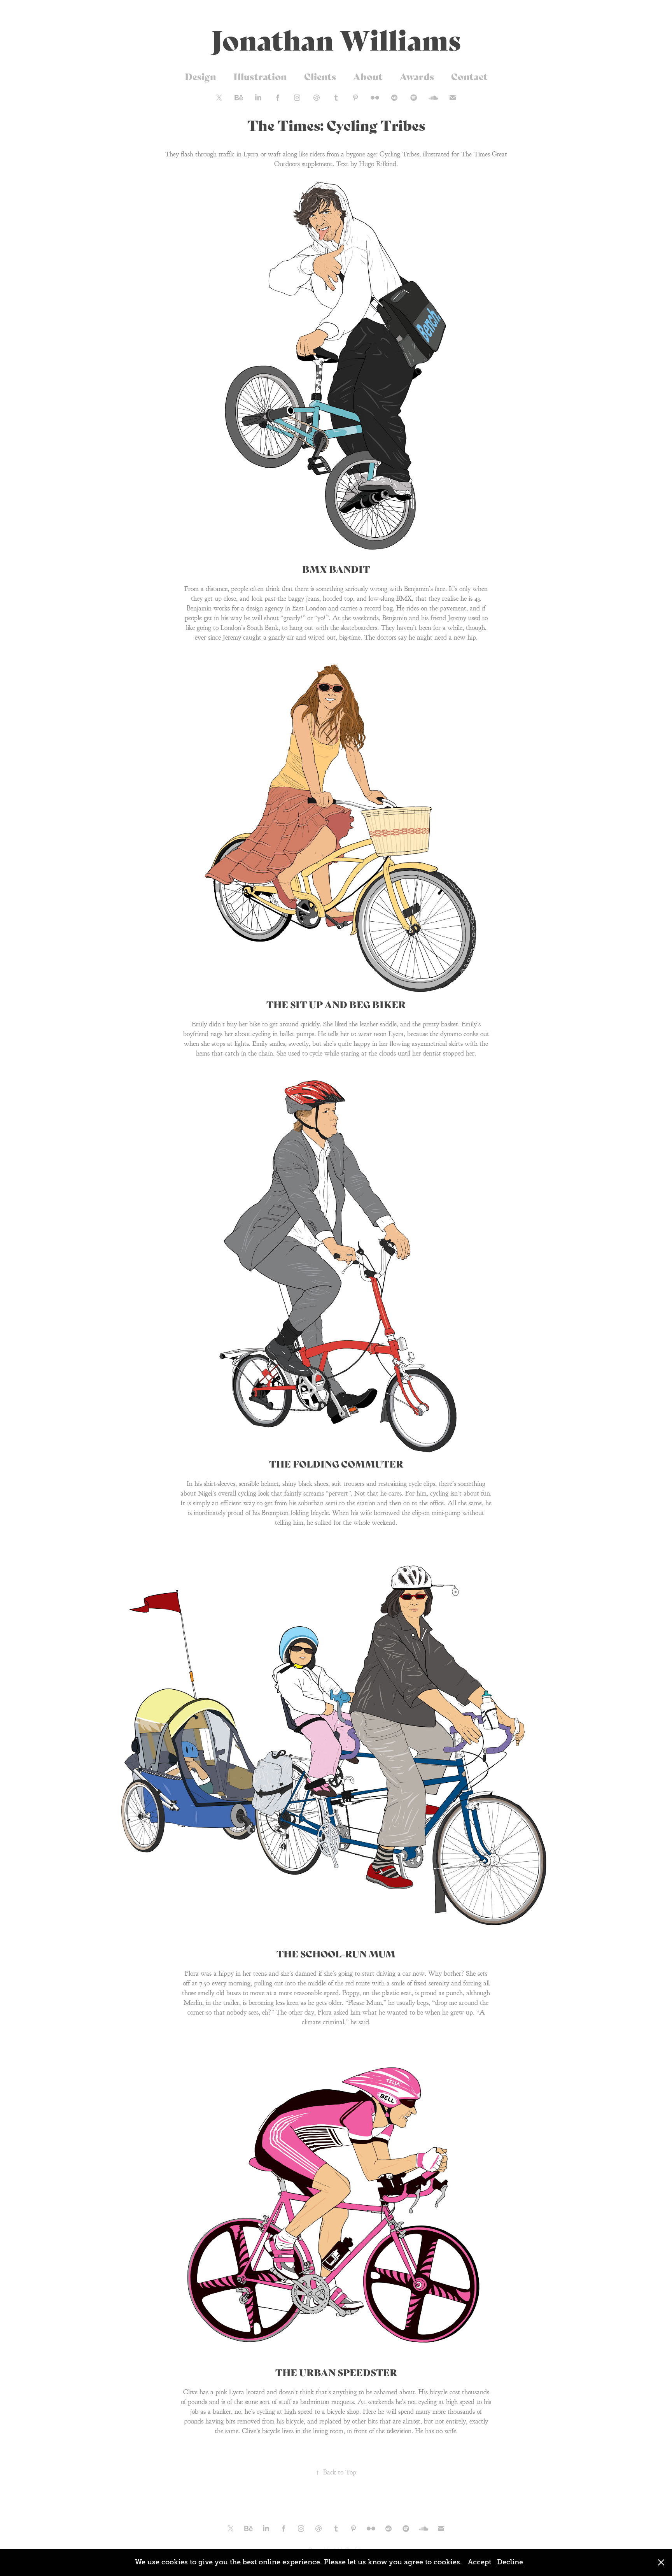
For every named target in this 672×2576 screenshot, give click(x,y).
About (368, 76)
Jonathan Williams (336, 38)
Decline (510, 2562)
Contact (469, 76)
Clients (320, 76)
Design (200, 76)
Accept (479, 2562)
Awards (417, 76)
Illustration (260, 76)
